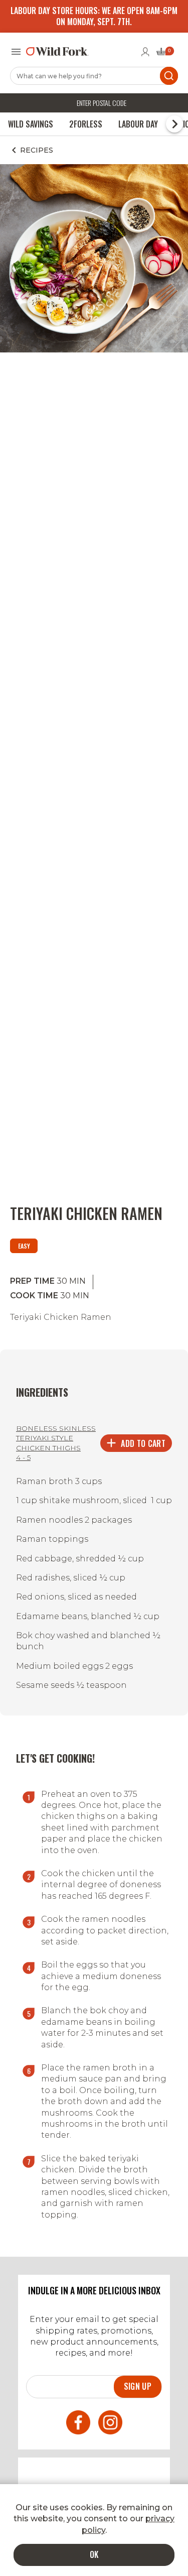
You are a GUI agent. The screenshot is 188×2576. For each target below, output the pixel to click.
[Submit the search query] (169, 76)
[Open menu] (16, 52)
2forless (86, 124)
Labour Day (138, 124)
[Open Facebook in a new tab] (78, 2424)
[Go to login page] (145, 52)
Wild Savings (31, 124)
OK (94, 2554)
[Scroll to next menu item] (174, 124)
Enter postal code (102, 103)
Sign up (138, 2386)
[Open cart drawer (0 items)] (164, 54)
